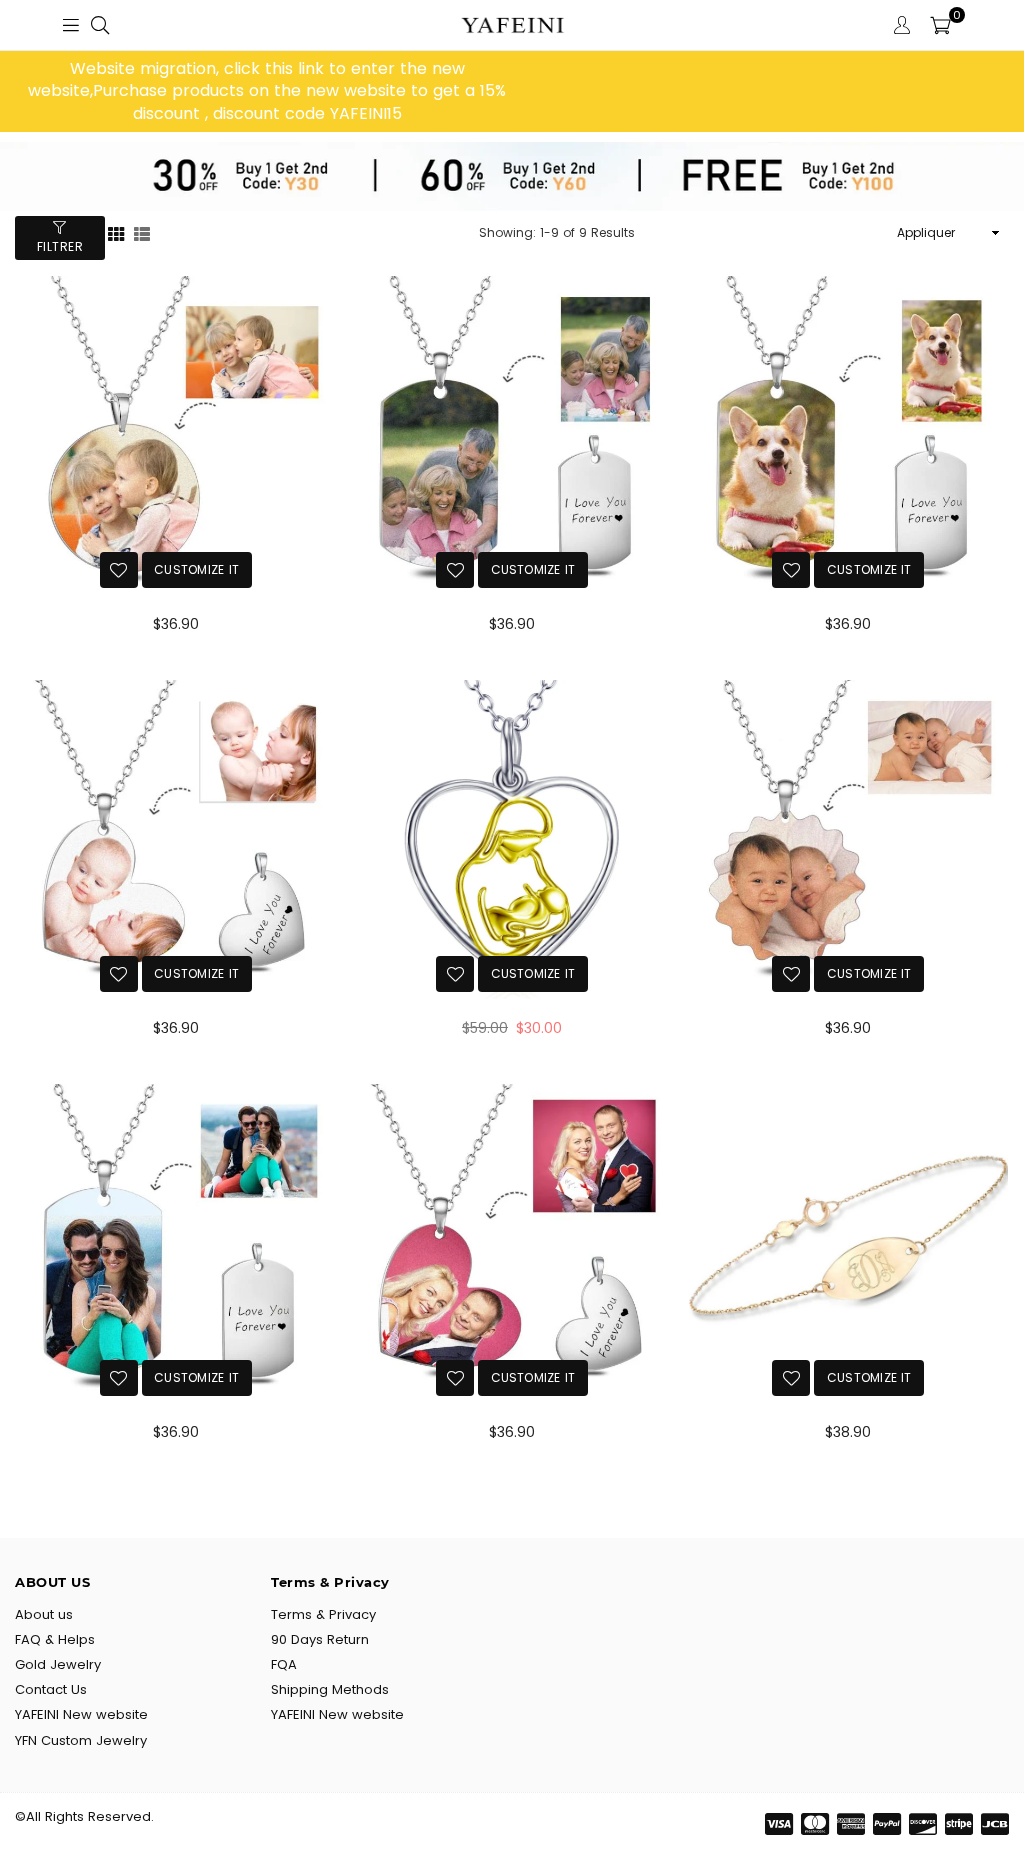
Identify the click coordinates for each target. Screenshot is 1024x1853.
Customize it (196, 569)
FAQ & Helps (55, 1639)
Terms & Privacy (323, 1614)
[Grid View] (116, 232)
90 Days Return (320, 1639)
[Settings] (902, 25)
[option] (267, 91)
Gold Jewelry (58, 1664)
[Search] (100, 25)
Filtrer (60, 246)
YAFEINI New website (81, 1714)
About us (44, 1614)
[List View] (142, 232)
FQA (284, 1664)
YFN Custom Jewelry (81, 1740)
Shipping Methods (330, 1689)
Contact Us (51, 1689)
